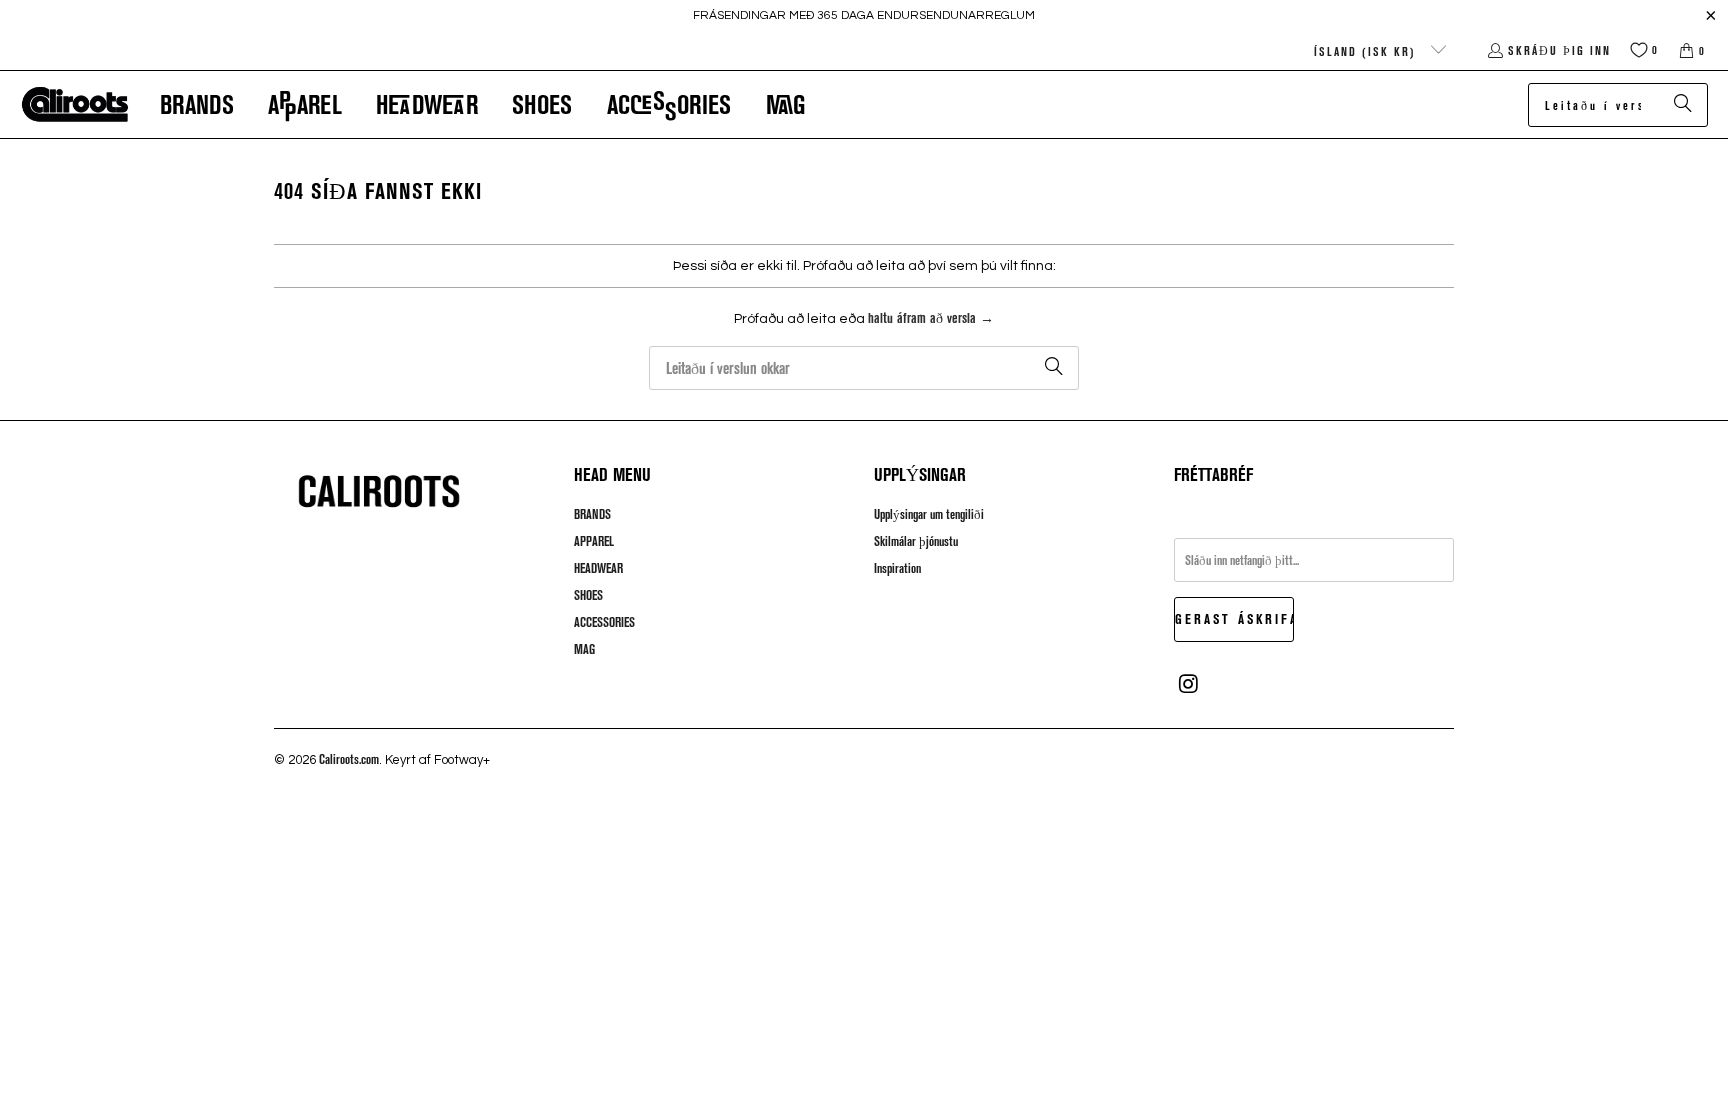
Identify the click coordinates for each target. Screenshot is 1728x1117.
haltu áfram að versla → (931, 317)
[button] (197, 104)
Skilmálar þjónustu (916, 541)
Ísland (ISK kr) (1367, 51)
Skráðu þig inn (1559, 50)
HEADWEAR (598, 568)
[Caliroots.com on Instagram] (1189, 684)
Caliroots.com (349, 759)
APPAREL (594, 541)
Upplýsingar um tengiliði (929, 514)
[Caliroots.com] (75, 105)
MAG (584, 649)
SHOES (588, 595)
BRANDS (592, 514)
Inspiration (897, 568)
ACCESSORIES (604, 622)
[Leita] (1683, 105)
